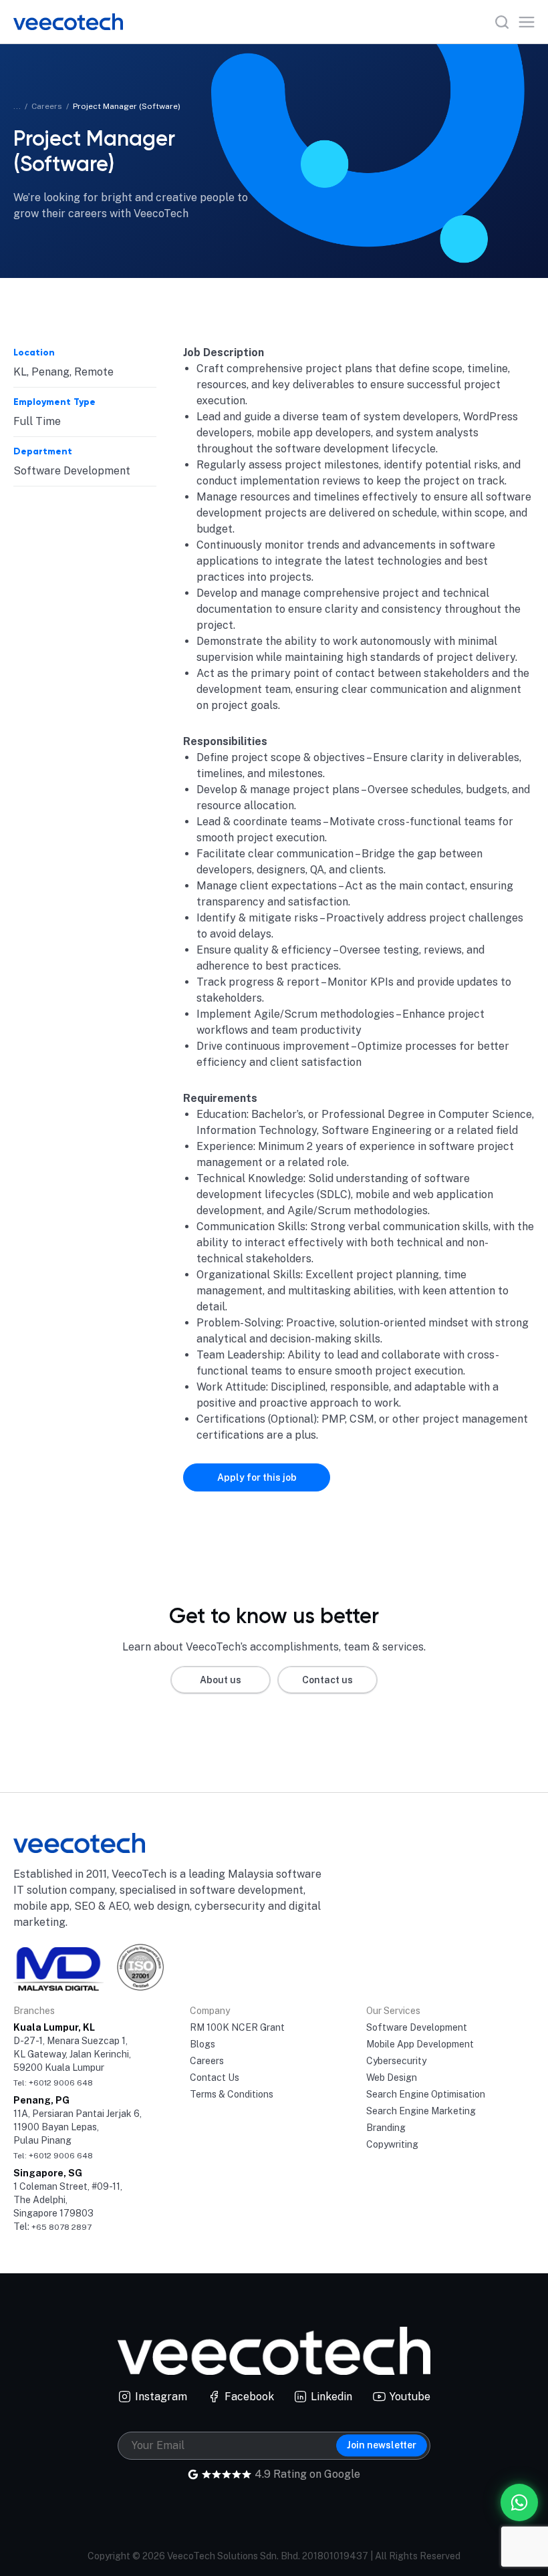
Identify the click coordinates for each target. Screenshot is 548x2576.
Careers (47, 106)
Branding (386, 2128)
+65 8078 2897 (61, 2227)
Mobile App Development (420, 2044)
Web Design (392, 2078)
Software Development (417, 2027)
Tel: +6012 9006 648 (53, 2083)
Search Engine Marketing (421, 2111)
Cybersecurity (396, 2061)
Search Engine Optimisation (426, 2094)
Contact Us (215, 2078)
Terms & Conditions (232, 2094)
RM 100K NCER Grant (237, 2027)
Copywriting (392, 2144)
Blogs (202, 2044)
